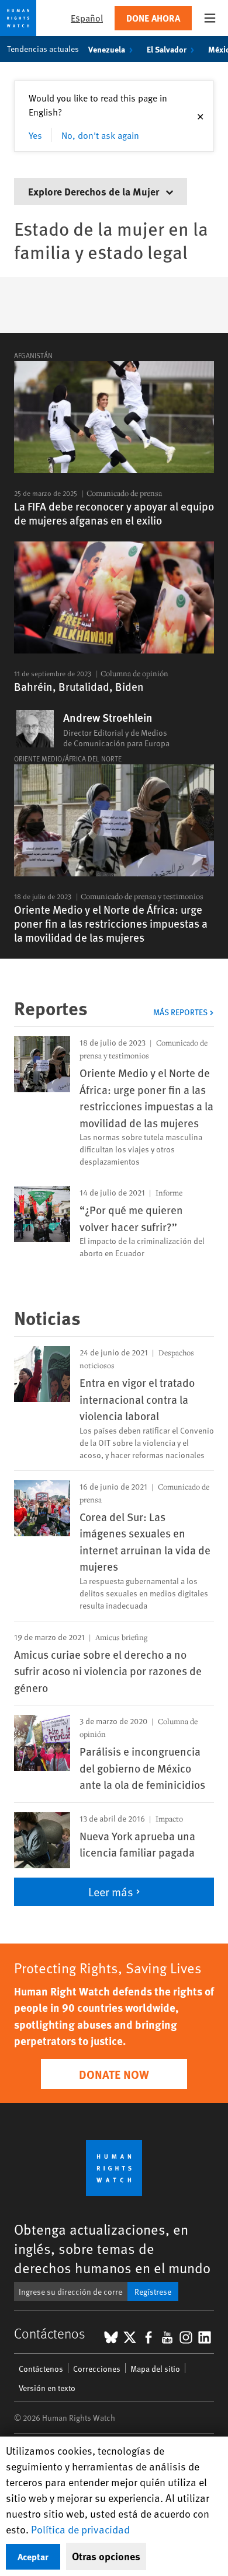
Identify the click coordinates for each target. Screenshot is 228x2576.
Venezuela (107, 49)
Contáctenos (41, 2369)
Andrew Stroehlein (108, 718)
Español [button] (87, 18)
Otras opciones (106, 2556)
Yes (35, 135)
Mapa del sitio (155, 2369)
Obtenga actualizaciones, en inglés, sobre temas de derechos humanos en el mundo (112, 2248)
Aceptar (33, 2556)
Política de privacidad (80, 2529)
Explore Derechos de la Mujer (95, 191)
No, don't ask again (100, 135)
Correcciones (97, 2369)
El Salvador (167, 49)
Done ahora (153, 18)
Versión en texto (47, 2388)
